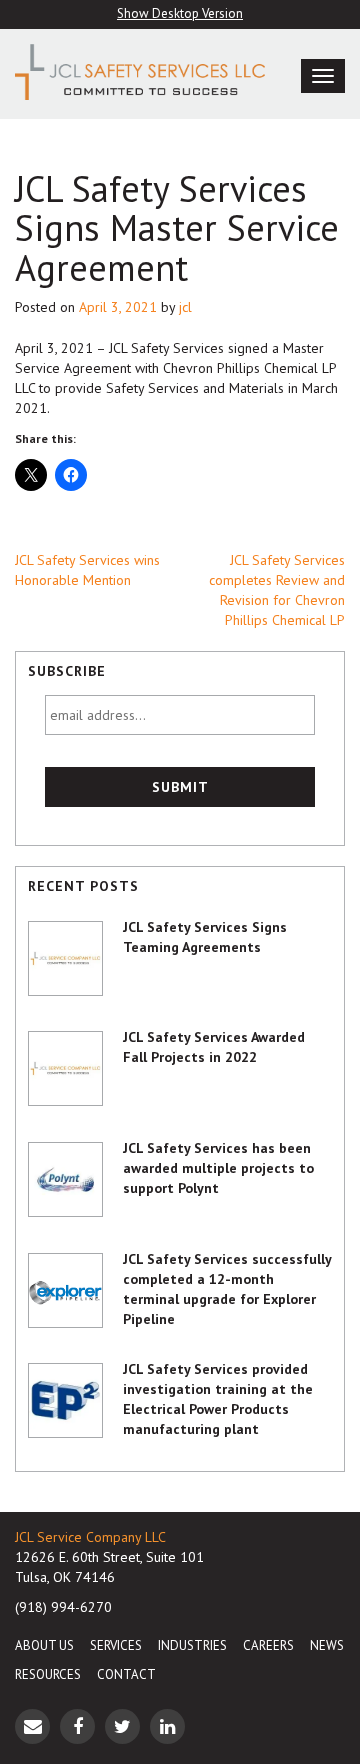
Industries (192, 1645)
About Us (44, 1645)
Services (116, 1645)
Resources (48, 1674)
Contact (126, 1674)
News (327, 1645)
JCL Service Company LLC (90, 1537)
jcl (185, 307)
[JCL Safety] (135, 72)
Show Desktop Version (180, 13)
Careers (268, 1645)
